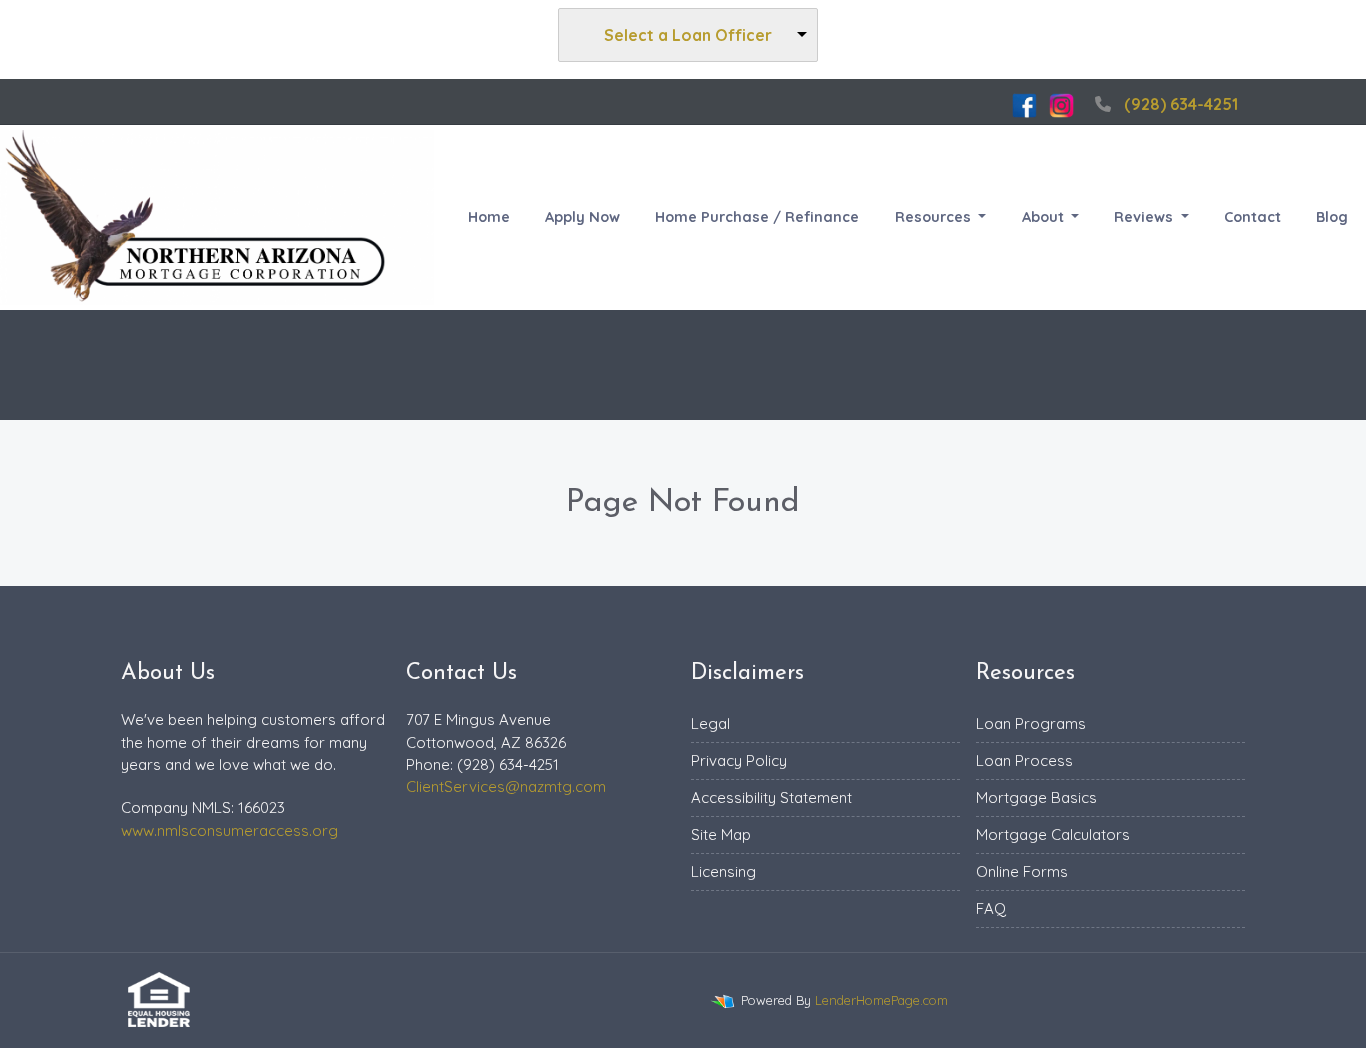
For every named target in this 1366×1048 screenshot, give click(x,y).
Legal (710, 723)
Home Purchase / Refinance (757, 217)
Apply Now (582, 217)
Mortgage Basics (1036, 797)
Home (489, 217)
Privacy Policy (739, 760)
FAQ (991, 908)
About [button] (1045, 217)
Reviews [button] (1145, 217)
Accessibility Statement (771, 797)
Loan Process (1024, 760)
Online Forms (1022, 871)
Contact (1252, 217)
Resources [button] (935, 217)
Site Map (721, 834)
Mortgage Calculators (1053, 834)
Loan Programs (1031, 723)
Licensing (723, 871)
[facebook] (1024, 104)
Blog (1332, 217)
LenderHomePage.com (881, 1000)
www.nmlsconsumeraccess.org (229, 830)
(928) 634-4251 (1181, 104)
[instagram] (1061, 104)
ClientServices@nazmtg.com (506, 786)
